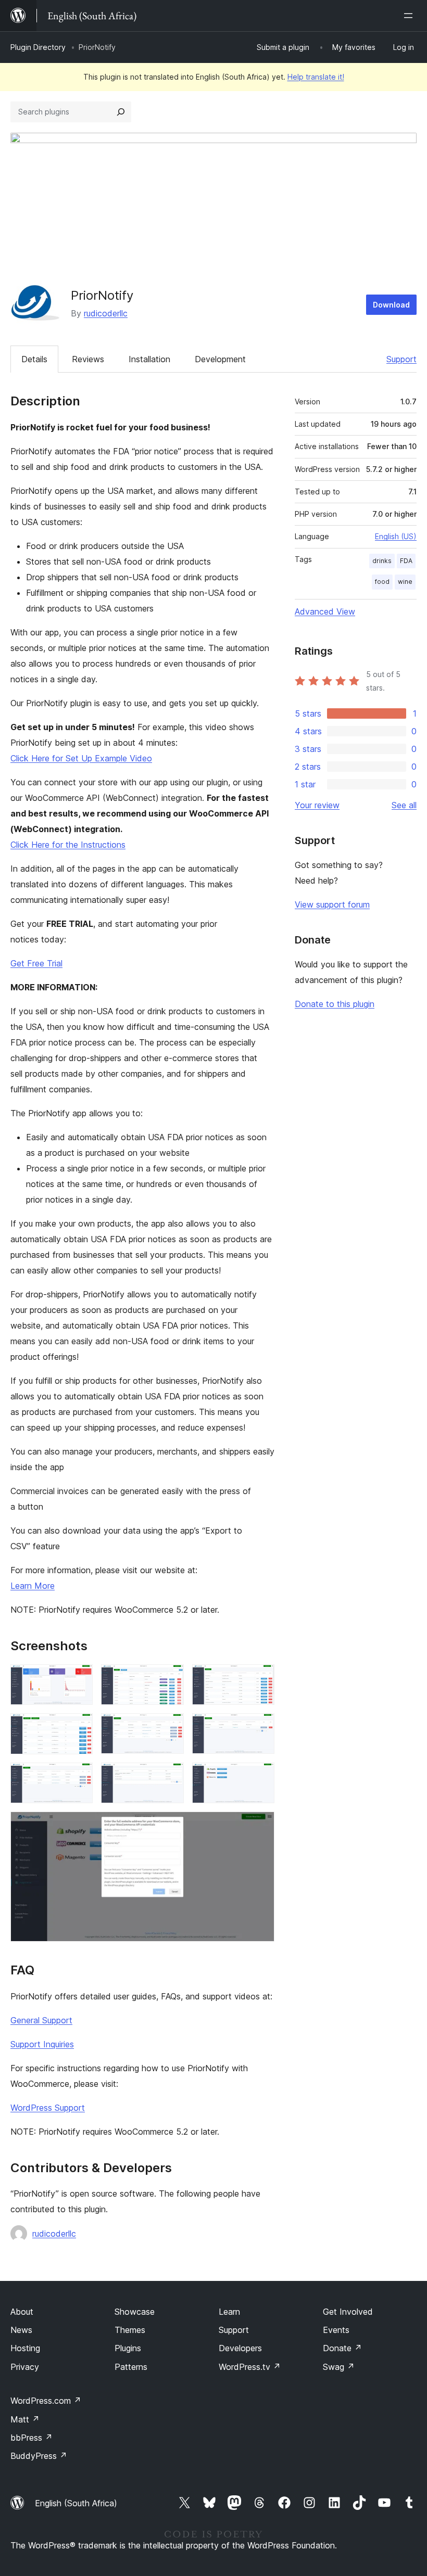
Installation (149, 359)
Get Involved (348, 2312)
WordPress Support (48, 2108)
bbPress (32, 2438)
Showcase (135, 2312)
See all (404, 805)
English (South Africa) (76, 2503)
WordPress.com (46, 2401)
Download (391, 305)
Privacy (25, 2367)
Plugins (128, 2348)
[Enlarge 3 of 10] (260, 1678)
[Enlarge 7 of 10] (79, 1777)
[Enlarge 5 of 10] (170, 1727)
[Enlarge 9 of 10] (260, 1777)
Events (336, 2330)
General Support (41, 2020)
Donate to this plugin (335, 1004)
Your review (317, 805)
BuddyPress (39, 2456)
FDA (406, 561)
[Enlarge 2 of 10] (170, 1678)
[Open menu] (410, 16)
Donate (342, 2348)
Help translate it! (316, 77)
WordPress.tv (250, 2367)
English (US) (396, 536)
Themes (130, 2330)
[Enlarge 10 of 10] (260, 1826)
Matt (25, 2419)
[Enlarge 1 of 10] (79, 1678)
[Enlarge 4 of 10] (79, 1727)
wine (405, 582)
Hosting (25, 2348)
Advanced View (325, 611)
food (382, 582)
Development (220, 359)
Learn (229, 2312)
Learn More (33, 1586)
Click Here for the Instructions (68, 845)
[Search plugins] (121, 112)
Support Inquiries (42, 2044)
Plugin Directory (38, 47)
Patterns (131, 2367)
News (21, 2330)
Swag (339, 2367)
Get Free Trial (36, 963)
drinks (382, 561)
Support (401, 359)
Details (34, 359)
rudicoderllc (106, 313)
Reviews (88, 359)
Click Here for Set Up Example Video (81, 758)
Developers (240, 2348)
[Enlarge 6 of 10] (260, 1727)
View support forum (332, 904)
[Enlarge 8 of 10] (170, 1777)
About (22, 2312)
